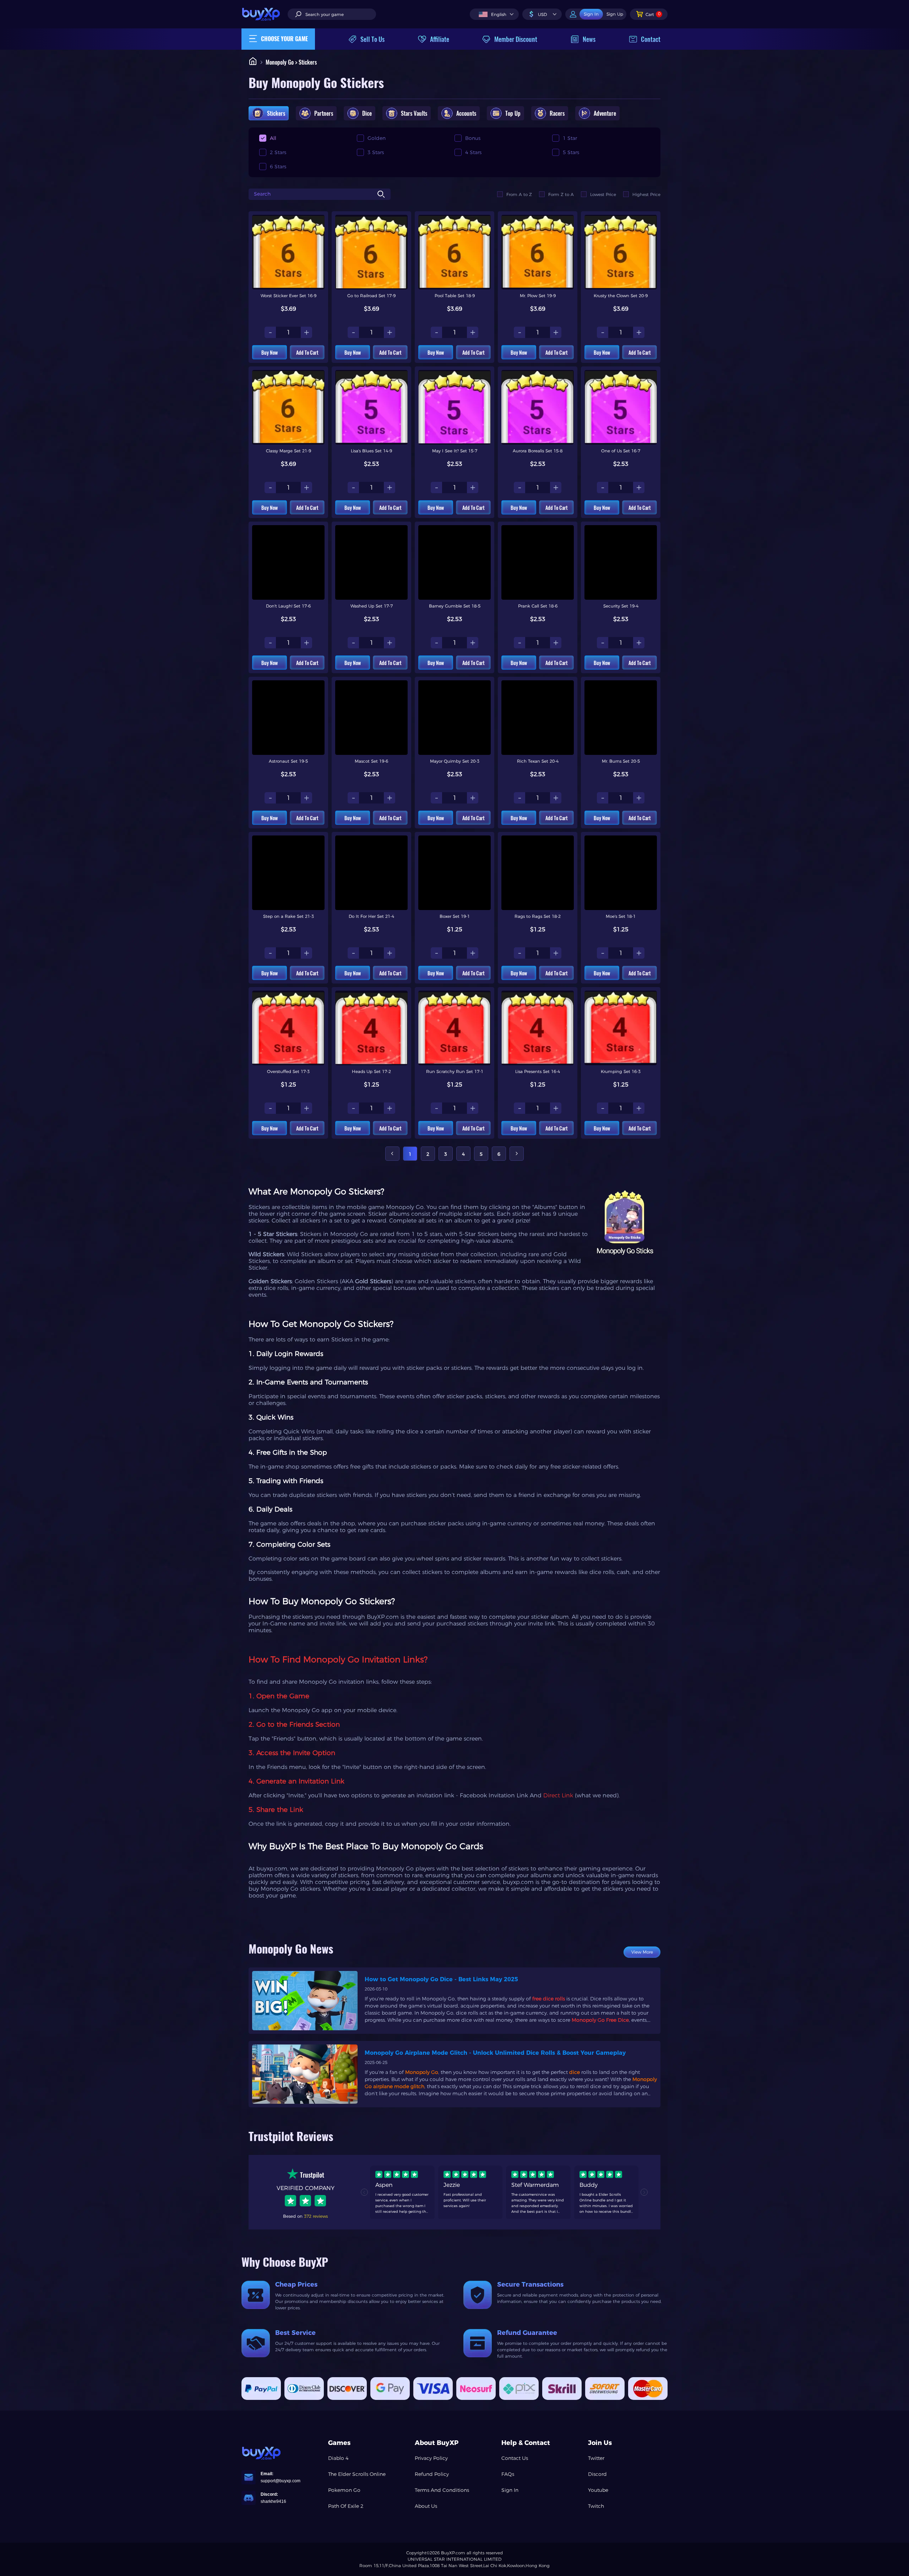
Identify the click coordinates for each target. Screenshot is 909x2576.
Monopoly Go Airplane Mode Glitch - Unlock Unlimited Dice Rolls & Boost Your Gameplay (495, 2053)
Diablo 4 (338, 2458)
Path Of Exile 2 (346, 2506)
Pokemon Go (344, 2490)
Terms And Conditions (442, 2490)
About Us (426, 2506)
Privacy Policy (431, 2458)
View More (642, 1952)
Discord (597, 2474)
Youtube (598, 2490)
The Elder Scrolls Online (357, 2474)
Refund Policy (432, 2474)
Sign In (510, 2490)
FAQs (508, 2474)
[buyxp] (265, 14)
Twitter (596, 2458)
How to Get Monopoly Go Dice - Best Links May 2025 (441, 1979)
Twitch (596, 2506)
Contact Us (515, 2458)
